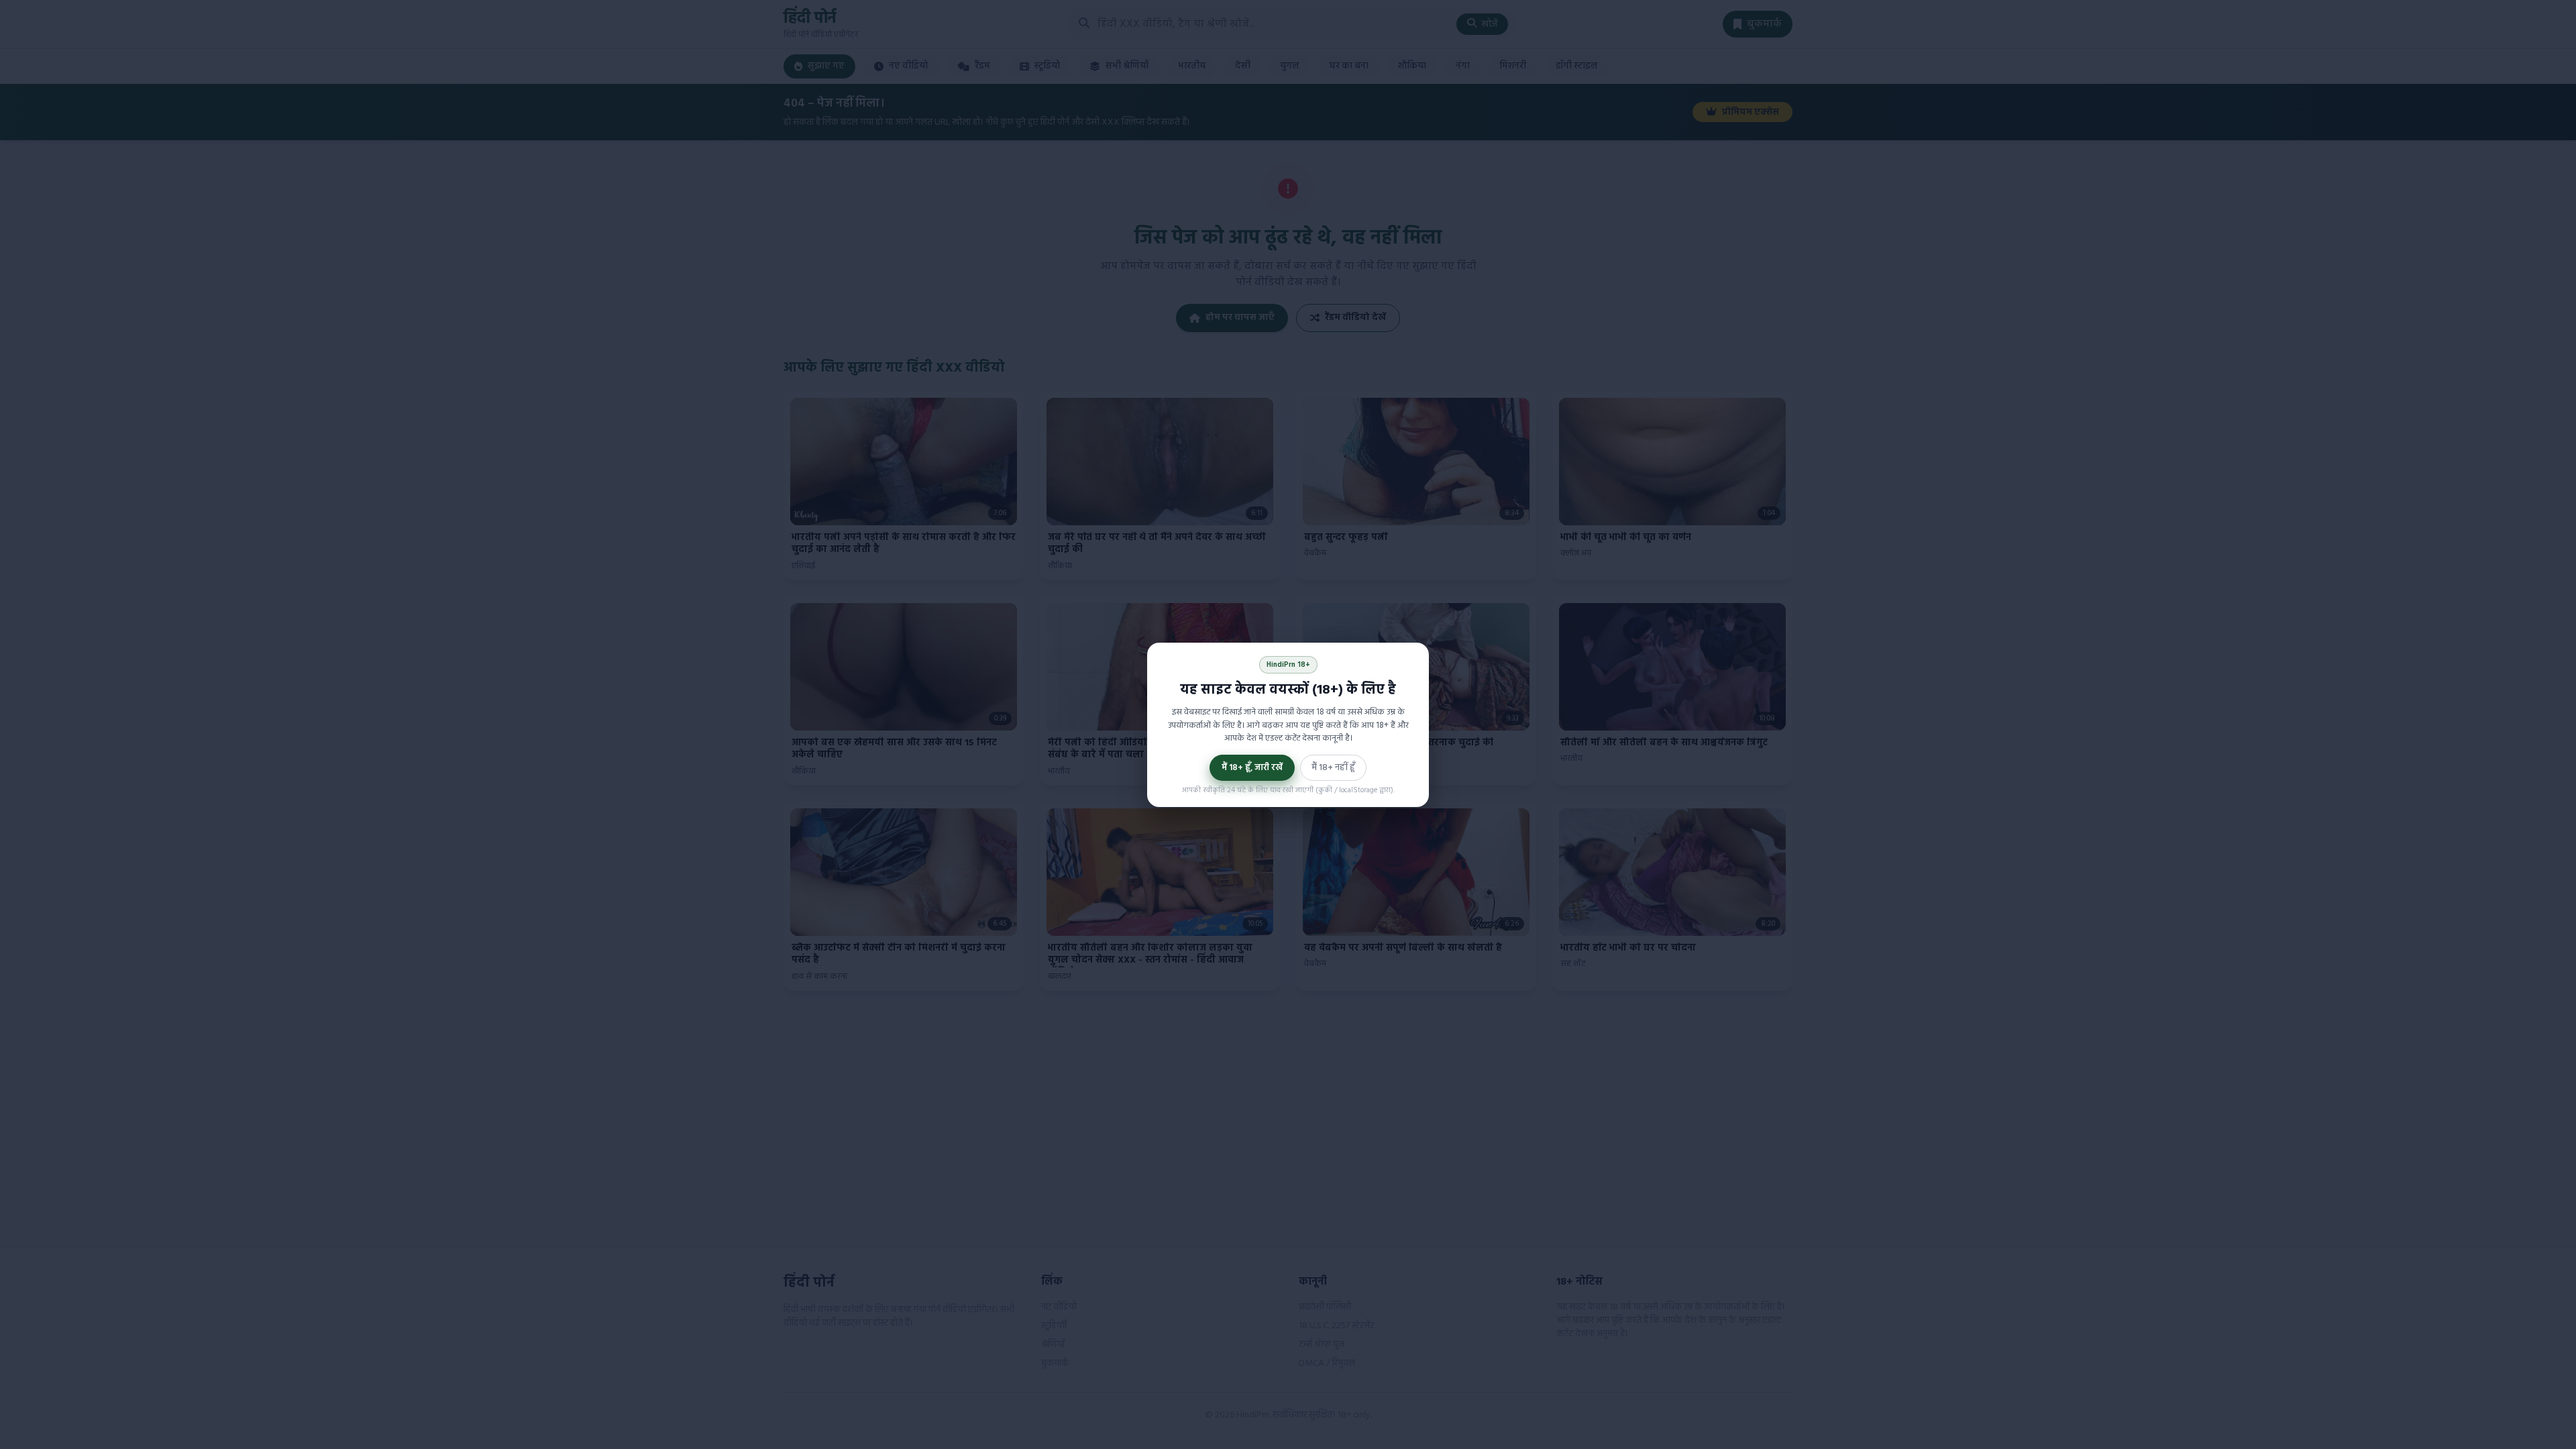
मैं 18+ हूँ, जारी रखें (1252, 768)
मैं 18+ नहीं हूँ (1333, 768)
